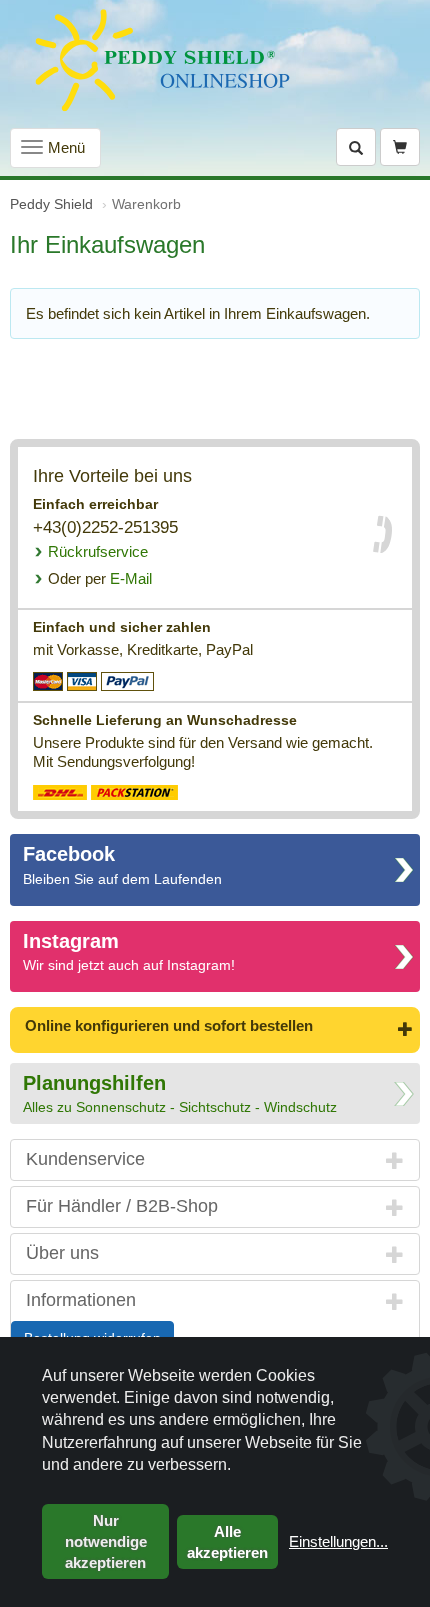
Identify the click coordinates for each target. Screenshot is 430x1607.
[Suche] (356, 147)
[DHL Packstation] (134, 791)
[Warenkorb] (400, 147)
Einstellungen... (338, 1541)
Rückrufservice (98, 551)
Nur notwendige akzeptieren (106, 1541)
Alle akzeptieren (227, 1542)
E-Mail (100, 578)
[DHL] (60, 791)
